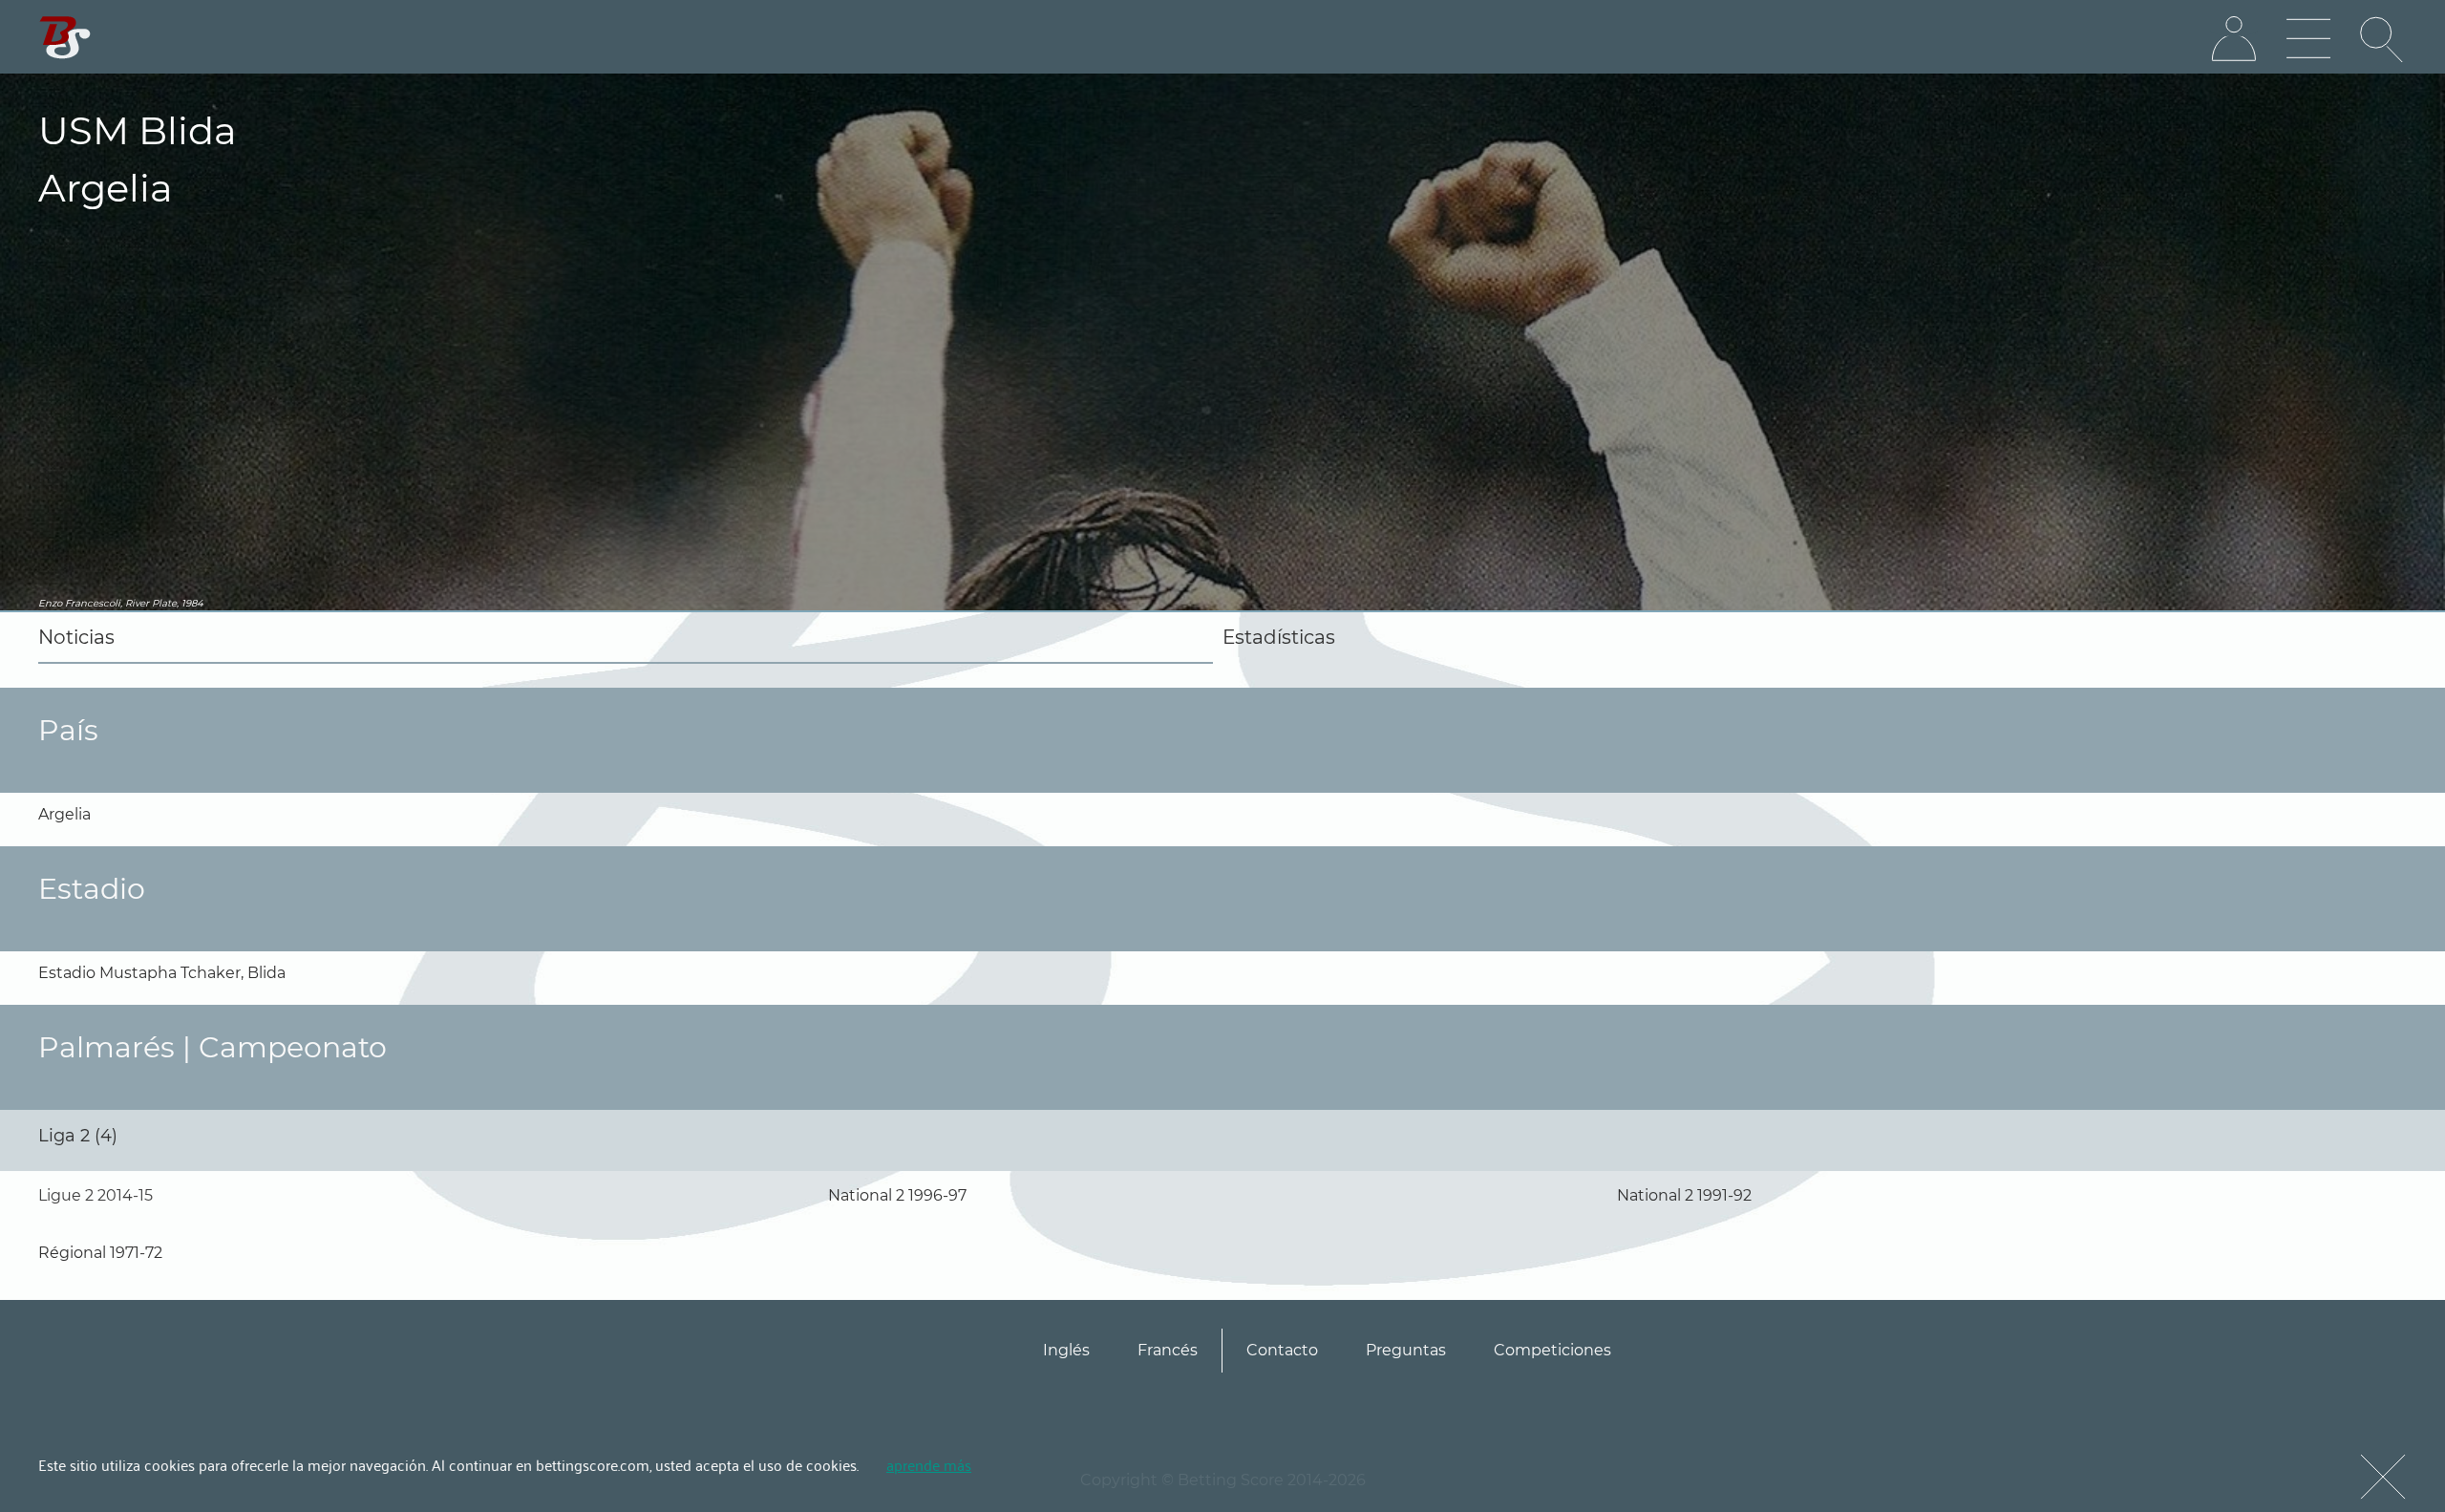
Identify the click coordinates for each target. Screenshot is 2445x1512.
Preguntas (1406, 1350)
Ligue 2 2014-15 (96, 1195)
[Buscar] (2383, 39)
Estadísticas (1279, 637)
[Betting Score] (65, 38)
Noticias (76, 637)
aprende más (929, 1464)
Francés (1168, 1350)
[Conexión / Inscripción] (2234, 39)
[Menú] (2308, 39)
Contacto (1282, 1350)
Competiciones (1552, 1350)
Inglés (1066, 1350)
